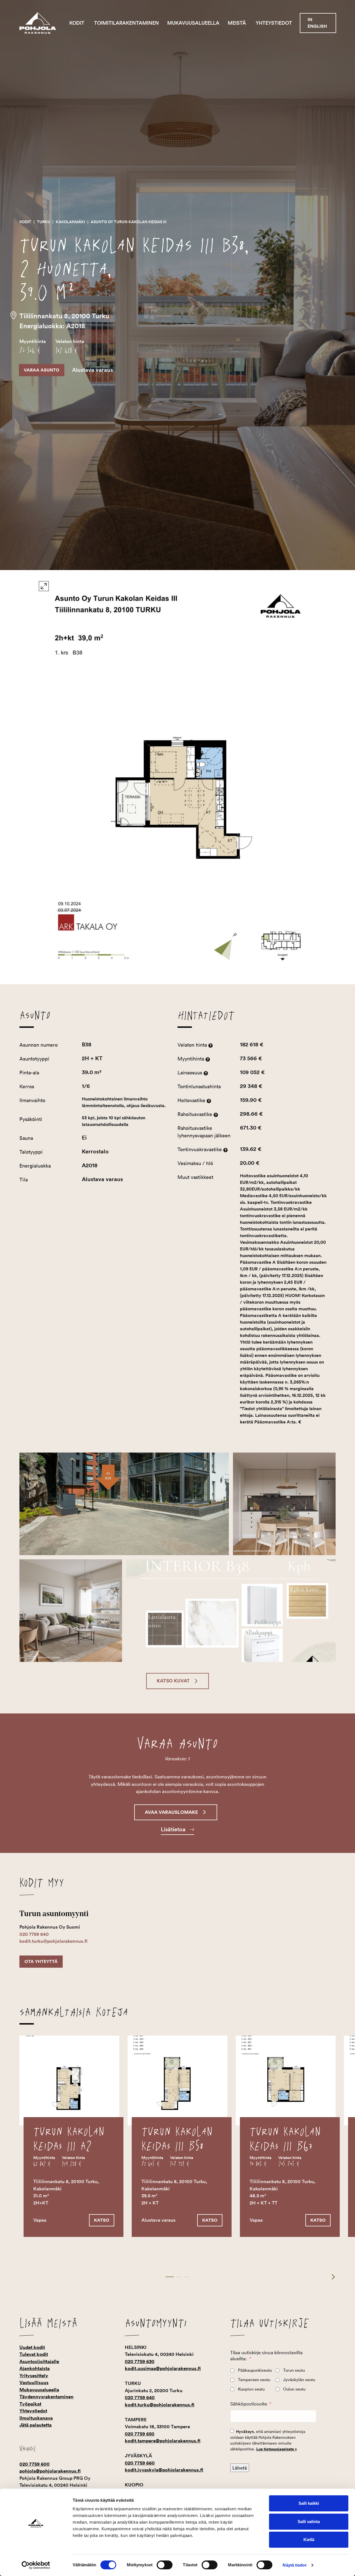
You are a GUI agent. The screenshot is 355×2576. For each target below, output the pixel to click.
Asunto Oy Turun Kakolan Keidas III (129, 222)
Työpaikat (30, 2404)
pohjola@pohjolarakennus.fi (50, 2471)
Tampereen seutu (254, 2380)
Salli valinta (309, 2522)
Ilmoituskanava (36, 2418)
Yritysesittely (34, 2376)
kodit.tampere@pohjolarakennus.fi (163, 2441)
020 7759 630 (140, 2361)
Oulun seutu (294, 2389)
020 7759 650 (140, 2434)
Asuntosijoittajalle (39, 2361)
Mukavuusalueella (193, 23)
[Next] (330, 2277)
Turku (44, 222)
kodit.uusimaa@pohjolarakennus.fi (163, 2368)
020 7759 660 (140, 2463)
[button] (177, 1681)
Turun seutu (294, 2370)
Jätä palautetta (35, 2425)
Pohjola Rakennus (42, 23)
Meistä (237, 23)
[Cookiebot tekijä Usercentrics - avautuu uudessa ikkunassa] (36, 2565)
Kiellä (309, 2540)
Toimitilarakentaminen (126, 23)
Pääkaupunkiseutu (255, 2370)
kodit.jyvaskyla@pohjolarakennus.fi (164, 2470)
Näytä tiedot (294, 2565)
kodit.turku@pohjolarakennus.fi (54, 1941)
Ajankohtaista (35, 2368)
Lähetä (240, 2468)
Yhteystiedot (274, 23)
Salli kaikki (309, 2503)
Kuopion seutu (251, 2389)
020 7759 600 (35, 2464)
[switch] (165, 2565)
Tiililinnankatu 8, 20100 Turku (64, 316)
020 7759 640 (34, 1934)
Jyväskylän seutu (299, 2380)
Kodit (77, 23)
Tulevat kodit (34, 2354)
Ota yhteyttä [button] (41, 1961)
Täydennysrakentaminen (46, 2397)
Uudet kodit (32, 2347)
